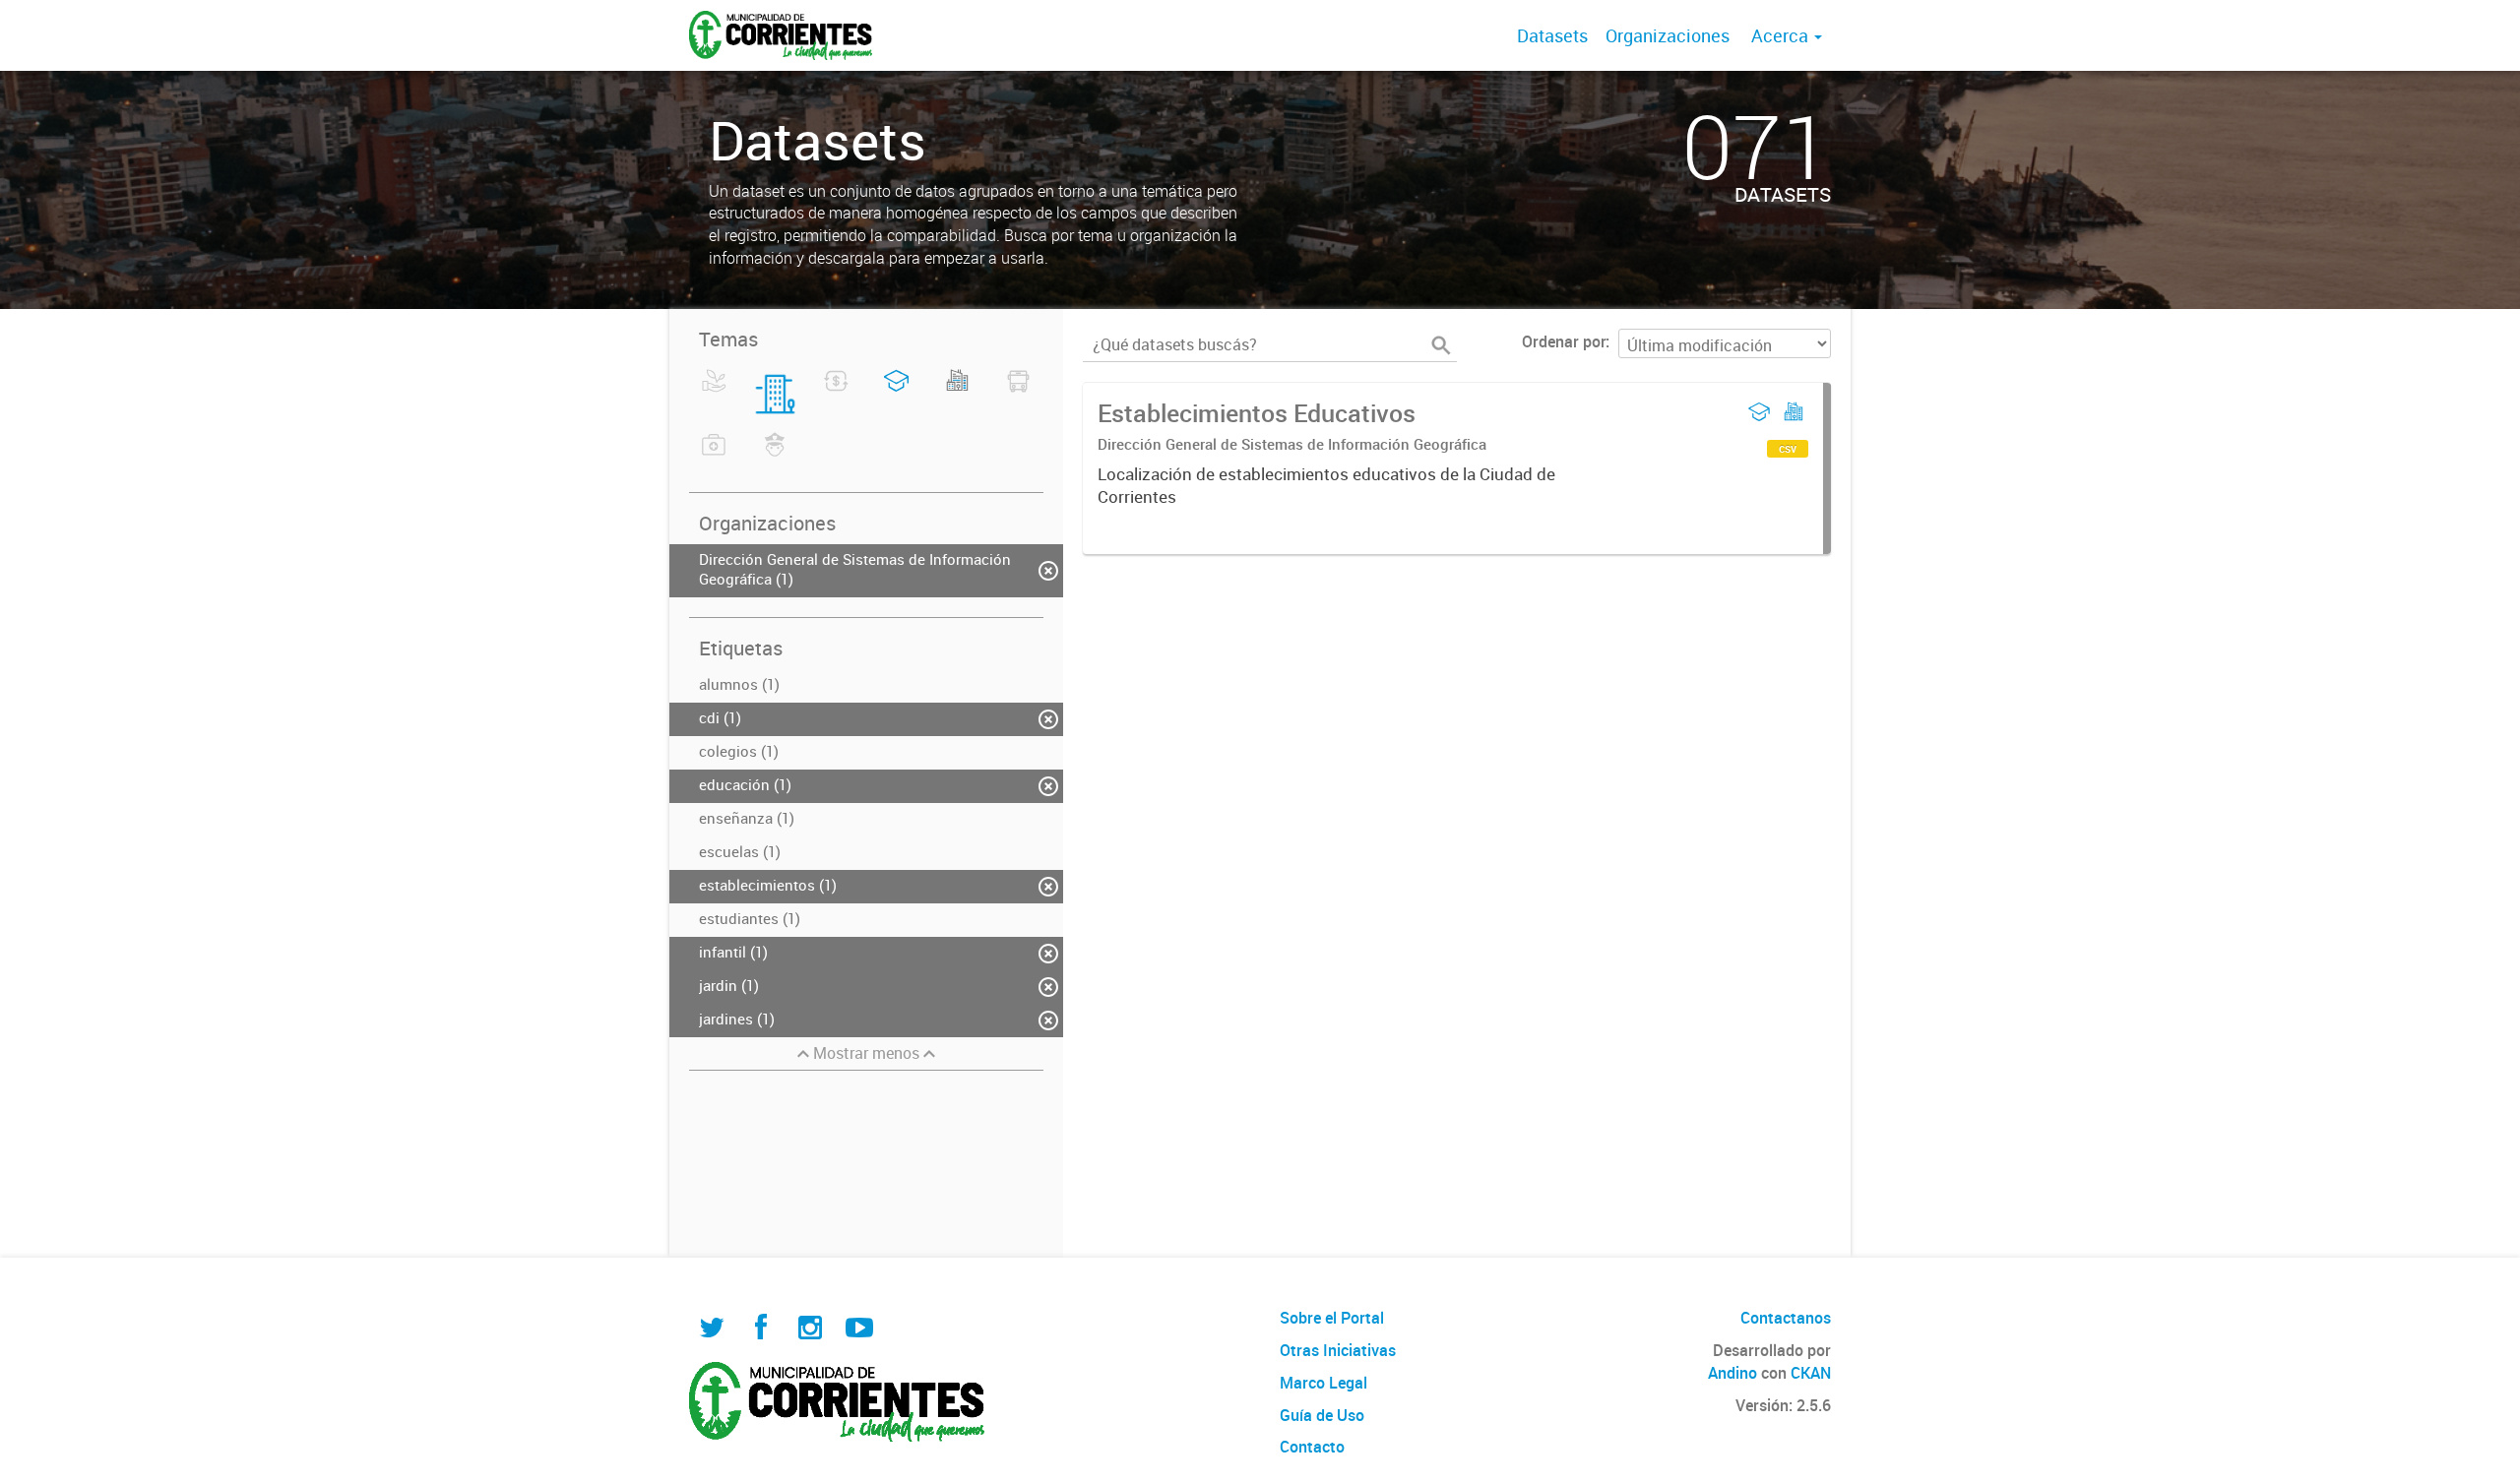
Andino (1732, 1373)
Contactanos (1786, 1318)
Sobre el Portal (1332, 1318)
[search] (1441, 345)
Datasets (1552, 35)
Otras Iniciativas (1338, 1350)
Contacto (1312, 1447)
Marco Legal (1323, 1383)
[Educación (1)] (896, 393)
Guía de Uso (1322, 1415)
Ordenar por (1564, 341)
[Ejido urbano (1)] (957, 393)
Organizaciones (1668, 35)
